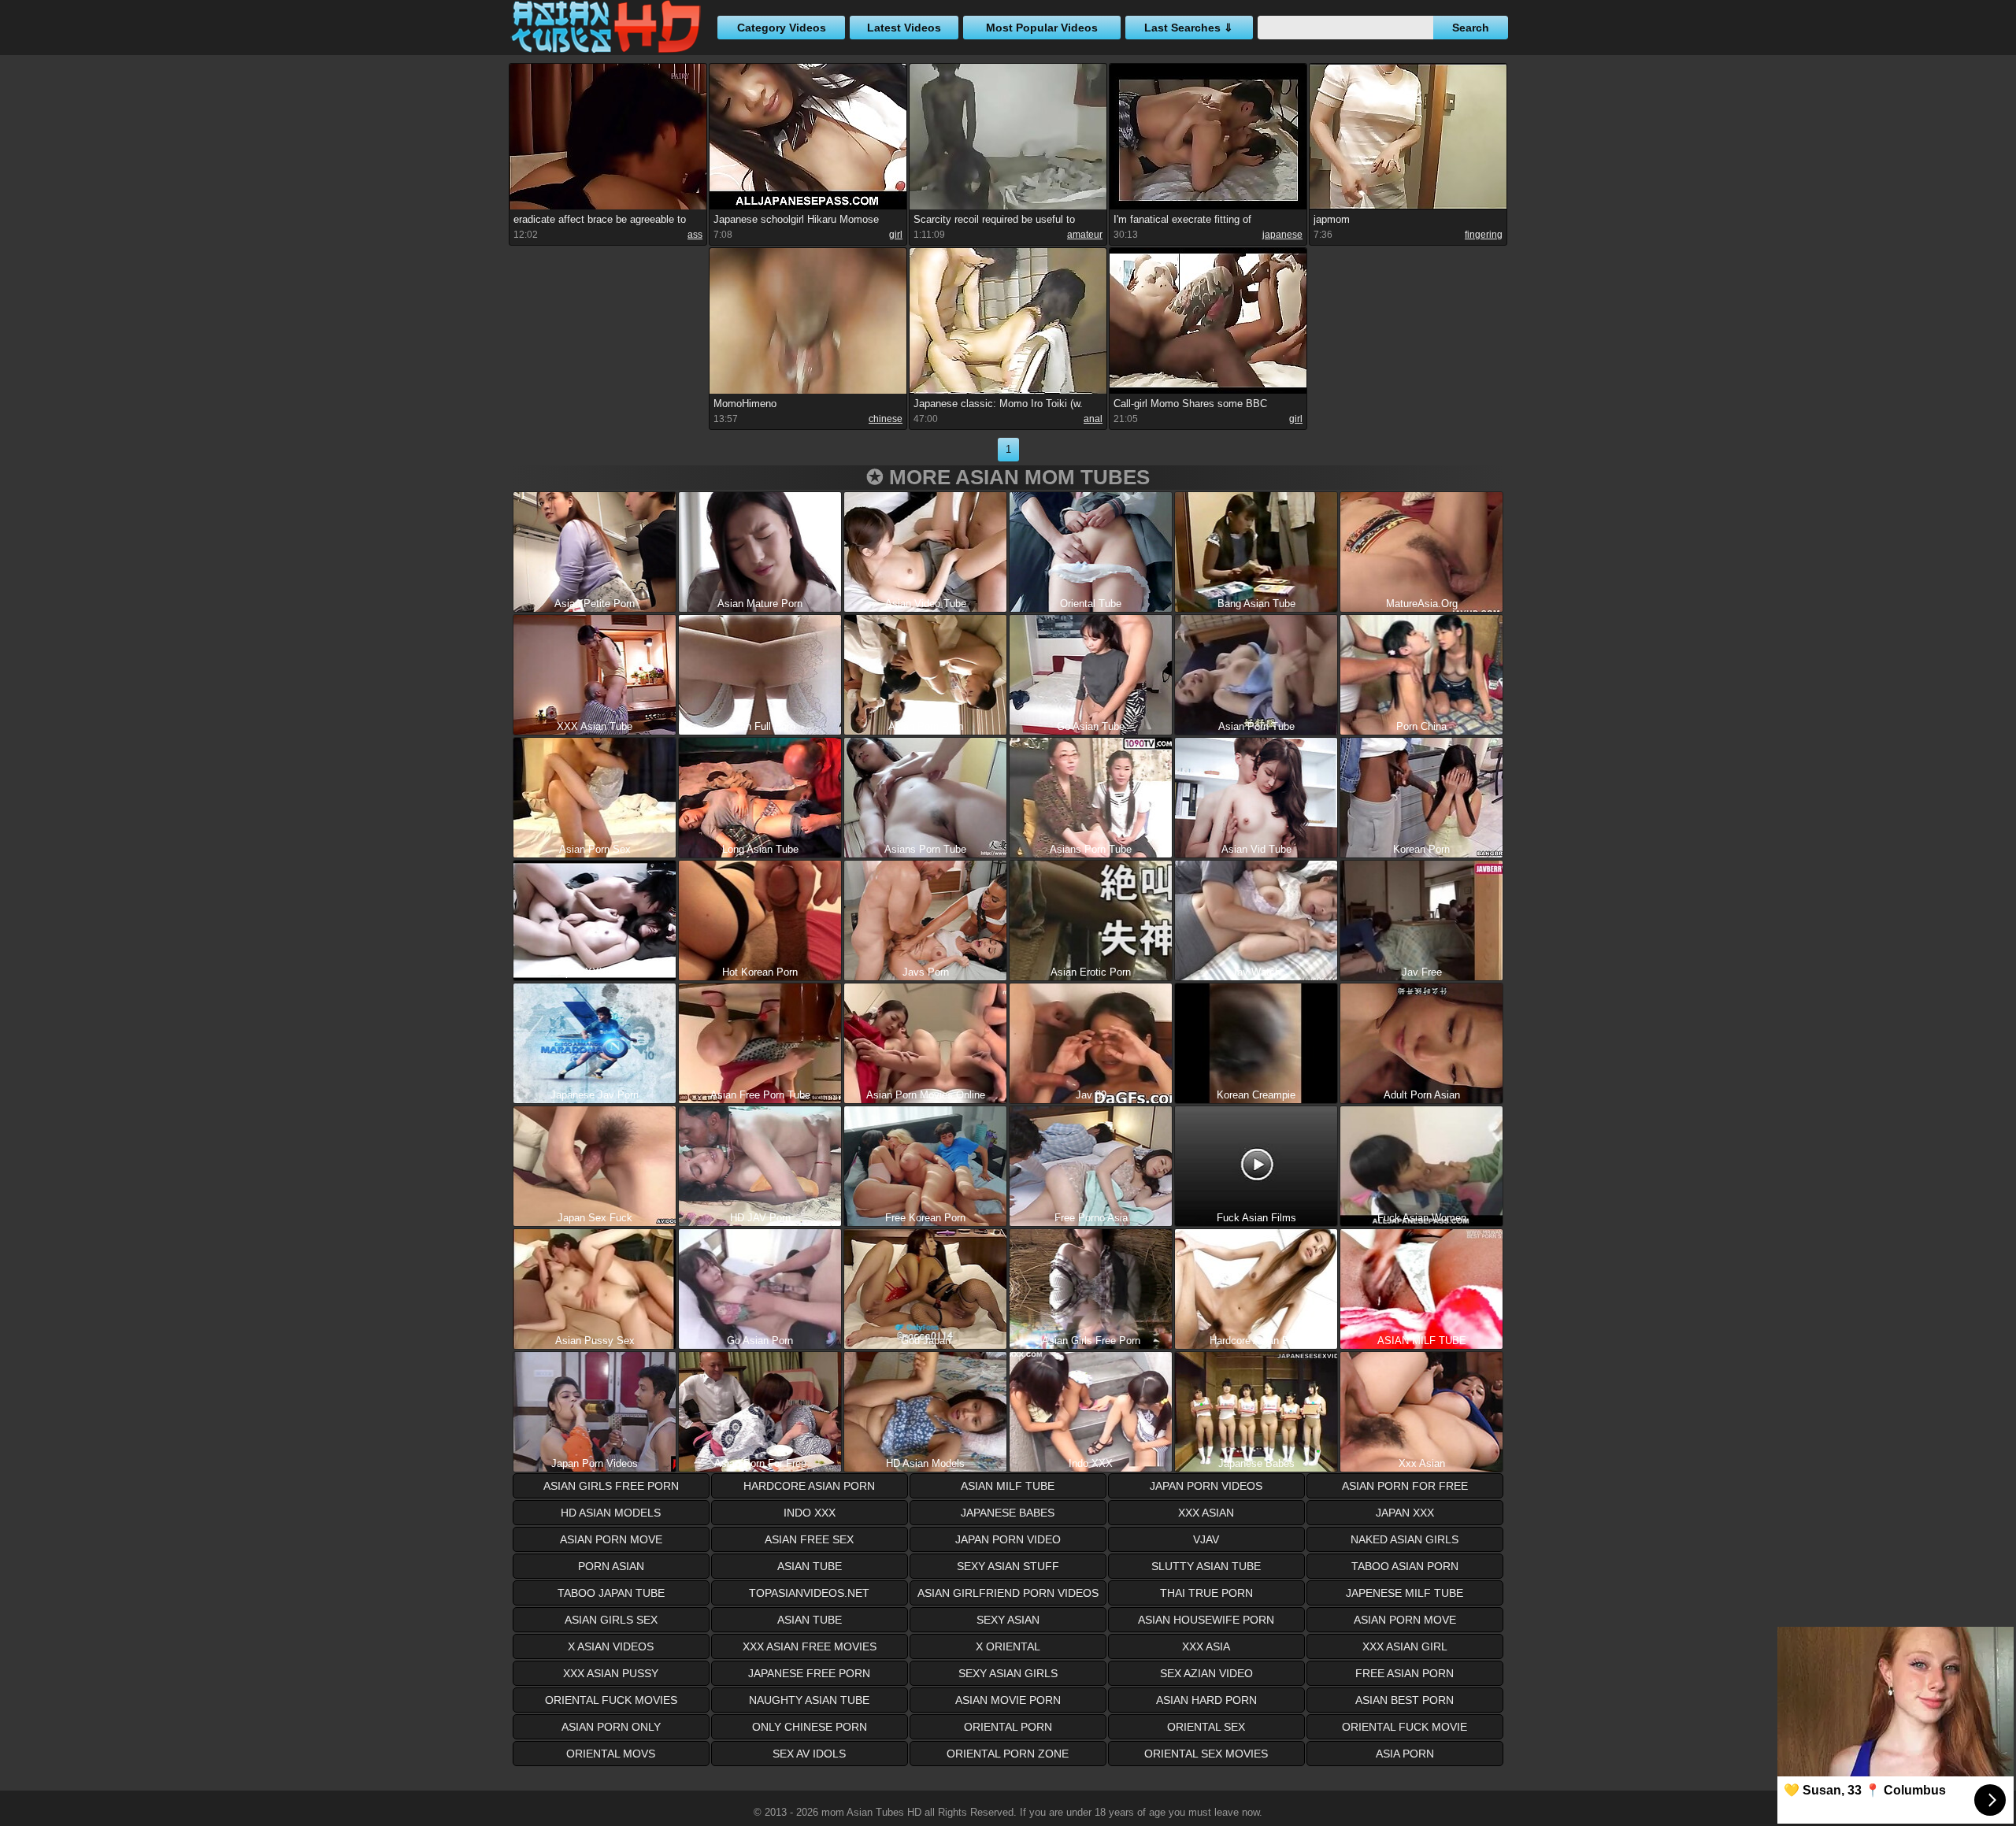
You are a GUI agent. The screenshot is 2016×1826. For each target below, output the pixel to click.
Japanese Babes (1008, 1513)
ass (695, 235)
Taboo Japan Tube (611, 1593)
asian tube (810, 1566)
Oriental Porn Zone (1008, 1754)
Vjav (1206, 1539)
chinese (886, 419)
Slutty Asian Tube (1206, 1566)
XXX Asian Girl (1405, 1646)
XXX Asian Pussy (611, 1673)
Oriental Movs (611, 1754)
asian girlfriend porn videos (1008, 1593)
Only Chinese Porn (810, 1727)
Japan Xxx (1405, 1513)
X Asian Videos (611, 1646)
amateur (1085, 235)
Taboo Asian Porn (1405, 1566)
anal (1093, 419)
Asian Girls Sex (611, 1620)
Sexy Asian (1008, 1620)
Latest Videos (904, 28)
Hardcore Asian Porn (809, 1486)
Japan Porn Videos (1206, 1486)
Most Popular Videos (1042, 28)
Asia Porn (1405, 1754)
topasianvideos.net (809, 1593)
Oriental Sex (1206, 1727)
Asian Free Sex (809, 1539)
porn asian (611, 1566)
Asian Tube (810, 1620)
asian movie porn (1008, 1700)
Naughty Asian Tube (809, 1700)
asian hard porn (1206, 1700)
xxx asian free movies (810, 1646)
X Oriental (1008, 1646)
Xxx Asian (1206, 1513)
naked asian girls (1405, 1539)
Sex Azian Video (1206, 1673)
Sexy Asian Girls (1008, 1673)
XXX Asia (1206, 1646)
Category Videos (782, 28)
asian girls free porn (611, 1486)
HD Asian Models (611, 1513)
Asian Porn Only (611, 1727)
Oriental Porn (1008, 1727)
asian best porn (1405, 1700)
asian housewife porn (1206, 1620)
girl (896, 235)
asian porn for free (1405, 1486)
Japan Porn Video (1008, 1539)
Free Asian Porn (1405, 1673)
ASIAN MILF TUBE (1008, 1486)
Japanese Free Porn (809, 1673)
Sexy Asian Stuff (1008, 1566)
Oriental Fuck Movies (611, 1700)
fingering (1484, 235)
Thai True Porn (1206, 1593)
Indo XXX (810, 1513)
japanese (1282, 235)
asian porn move (611, 1539)
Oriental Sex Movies (1206, 1754)
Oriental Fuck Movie (1405, 1727)
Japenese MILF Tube (1405, 1593)
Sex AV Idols (809, 1754)
